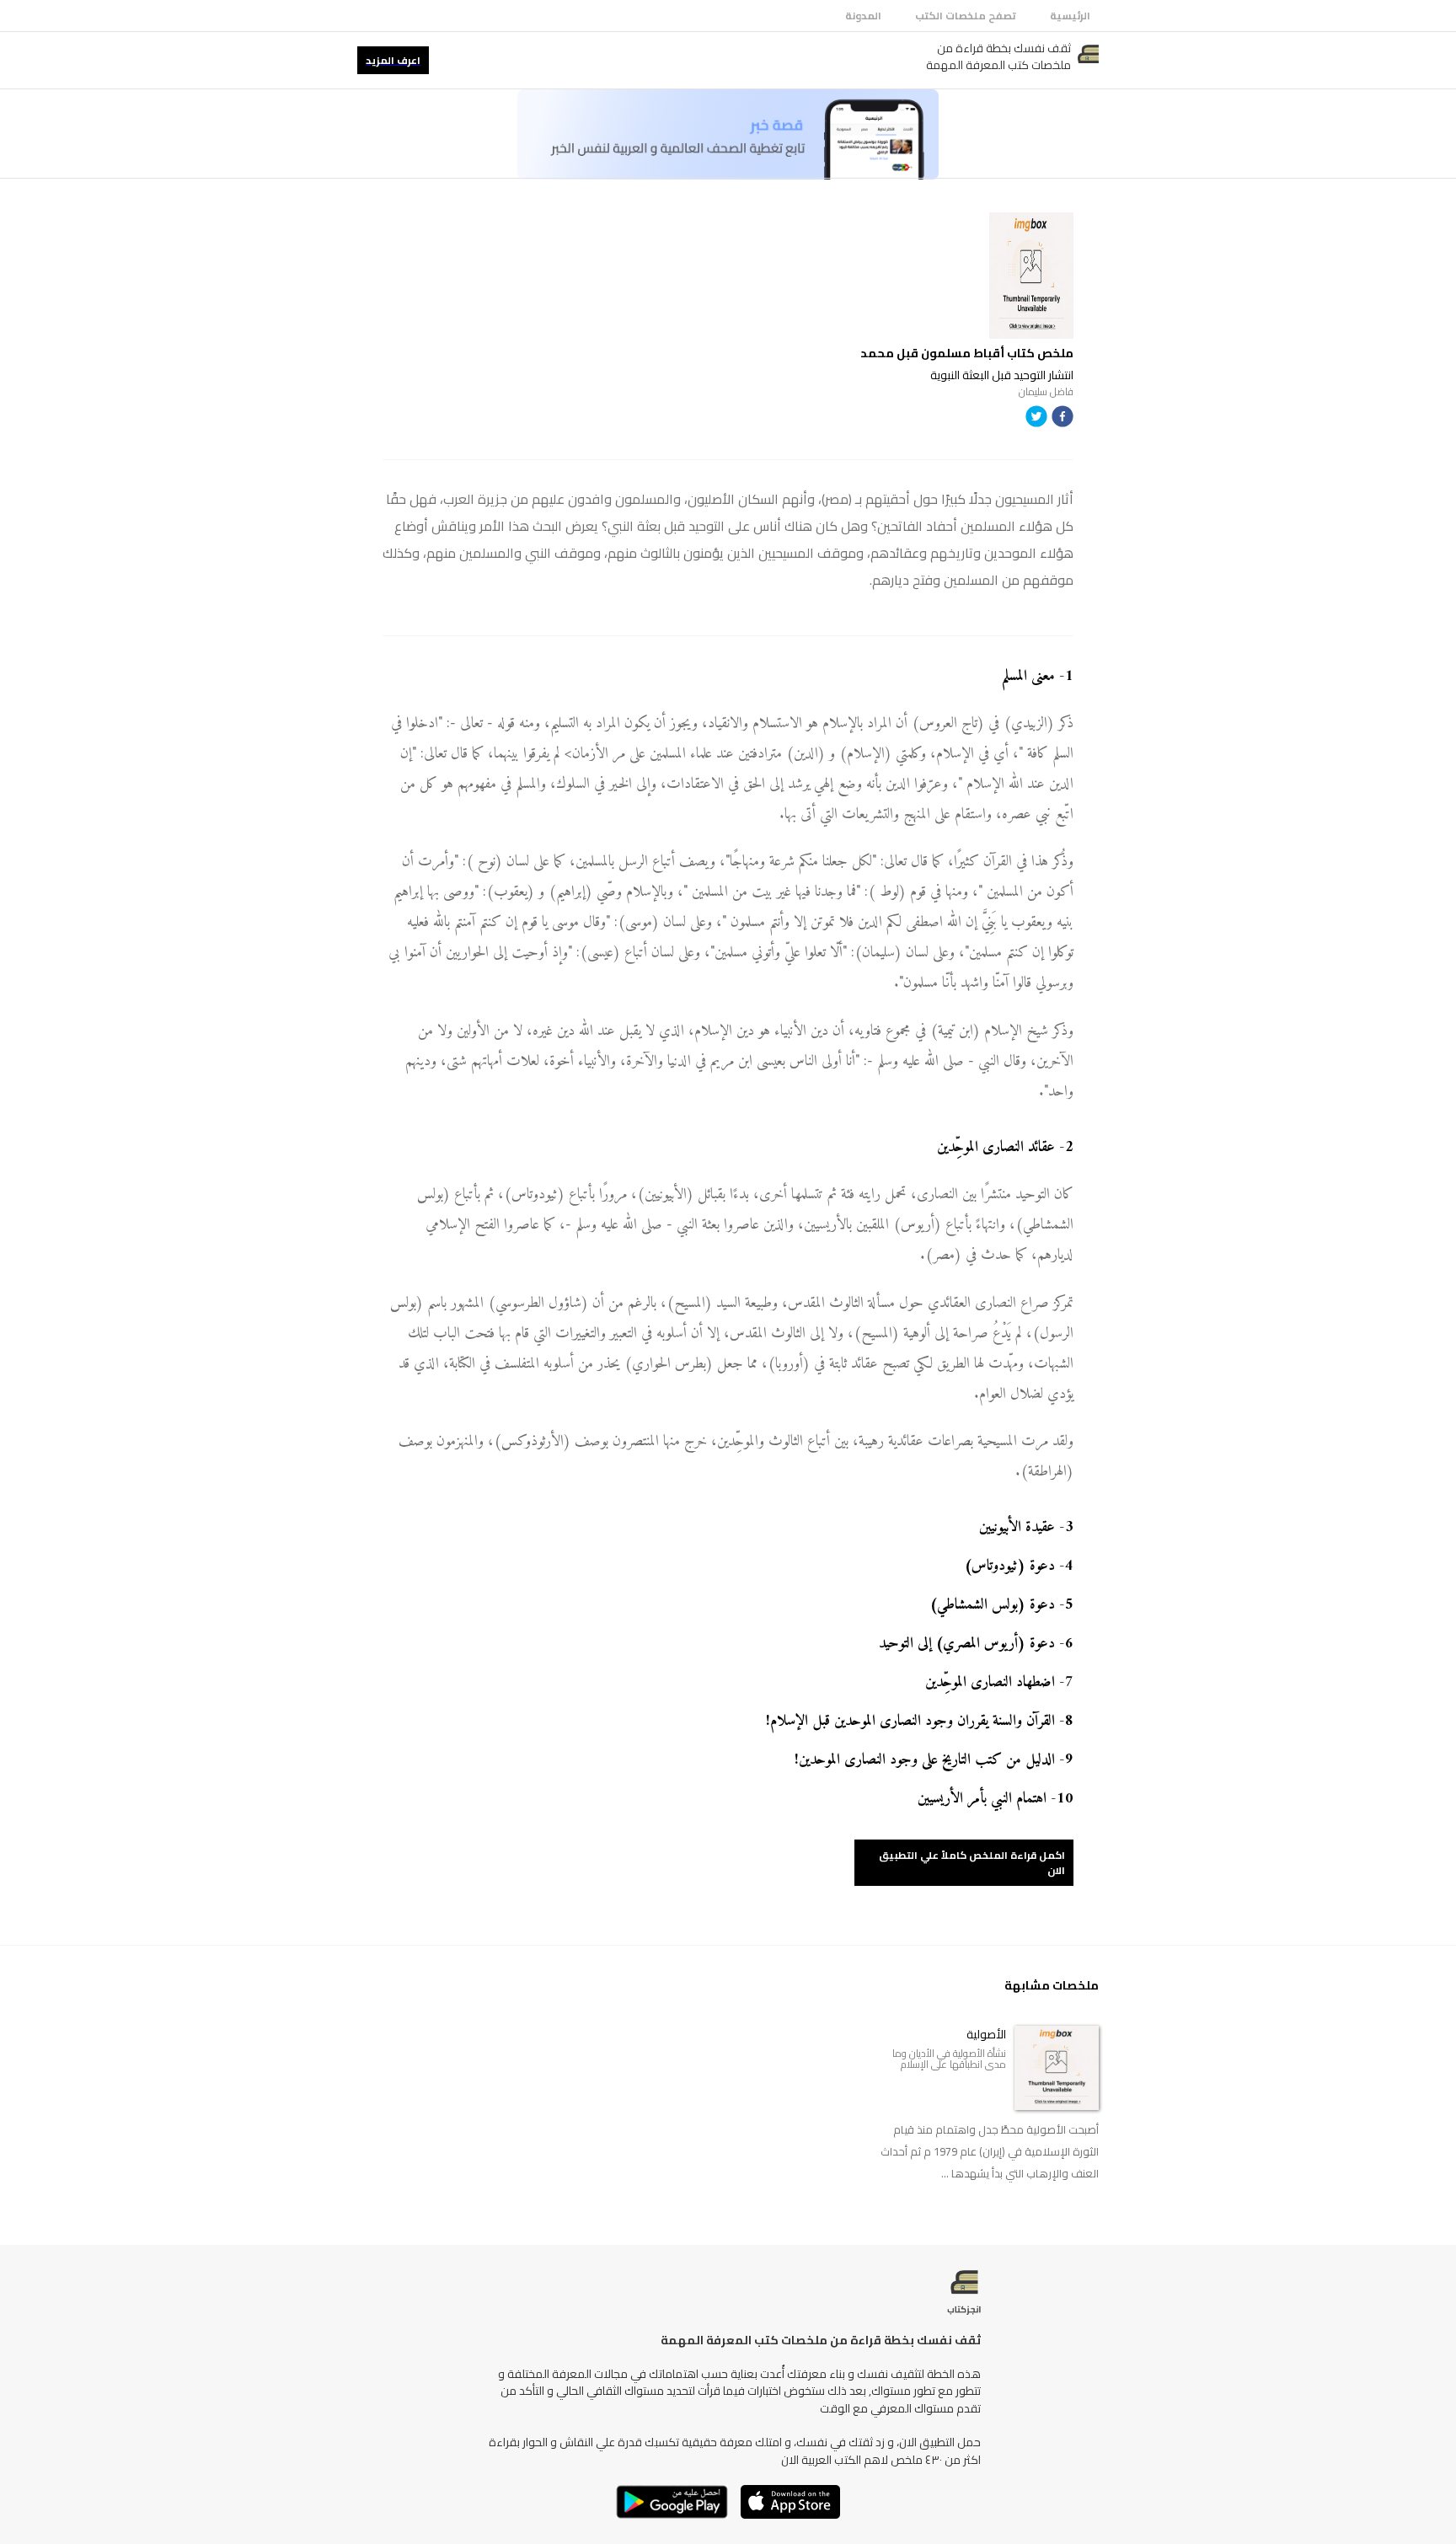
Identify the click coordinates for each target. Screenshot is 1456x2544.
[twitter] (1036, 419)
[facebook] (1063, 419)
